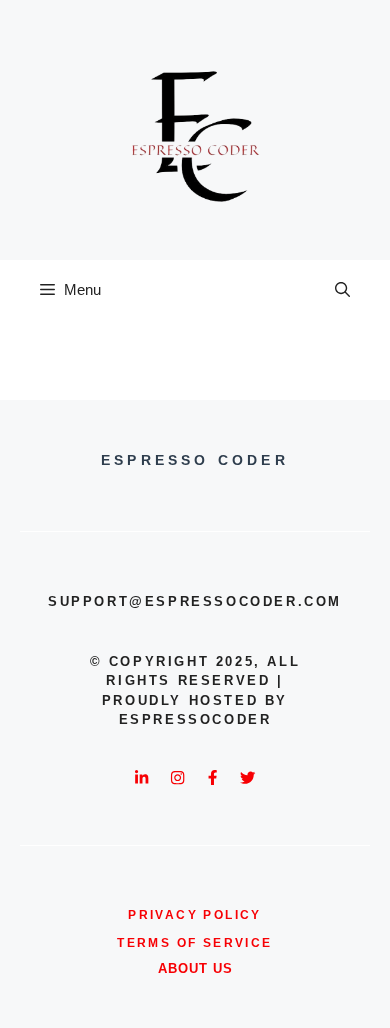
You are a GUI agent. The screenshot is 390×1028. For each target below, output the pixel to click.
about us (195, 968)
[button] (342, 290)
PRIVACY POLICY (195, 915)
